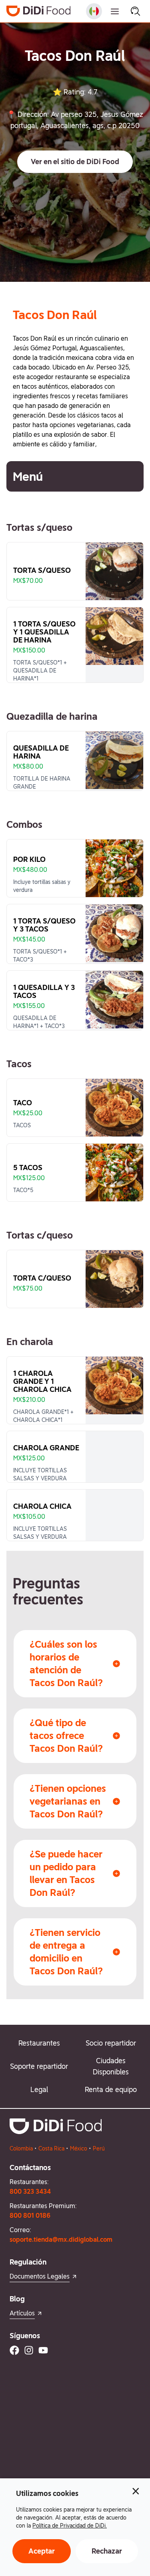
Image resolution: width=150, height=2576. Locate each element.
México (79, 2148)
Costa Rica (51, 2148)
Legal (39, 2089)
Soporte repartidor (39, 2066)
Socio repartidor (111, 2043)
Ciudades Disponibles (111, 2066)
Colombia (21, 2148)
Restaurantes (39, 2043)
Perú (99, 2148)
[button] (75, 162)
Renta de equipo (111, 2089)
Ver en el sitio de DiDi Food (75, 162)
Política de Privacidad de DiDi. (70, 2526)
